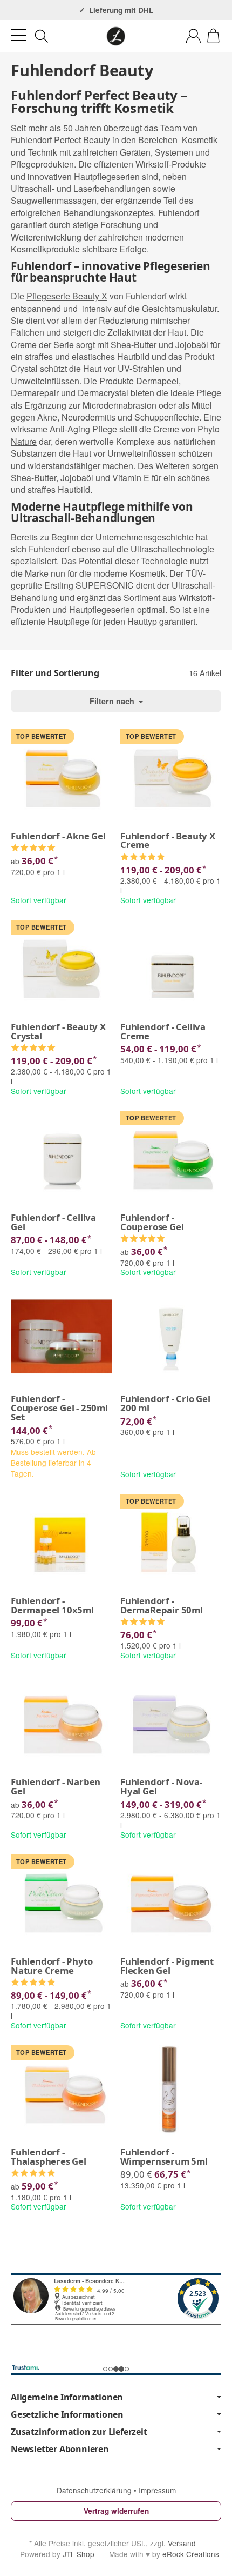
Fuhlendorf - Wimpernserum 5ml (164, 2157)
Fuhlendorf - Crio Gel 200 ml (165, 1404)
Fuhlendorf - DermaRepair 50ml (162, 1606)
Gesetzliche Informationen (67, 2414)
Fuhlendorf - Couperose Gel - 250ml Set (59, 1408)
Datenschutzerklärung (95, 2490)
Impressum (157, 2490)
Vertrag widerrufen (116, 2511)
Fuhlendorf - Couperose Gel (152, 1223)
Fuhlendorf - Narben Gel (56, 1787)
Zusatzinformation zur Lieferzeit (79, 2432)
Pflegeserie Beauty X (67, 296)
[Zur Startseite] (116, 36)
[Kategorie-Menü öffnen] (19, 35)
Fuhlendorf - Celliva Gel (53, 1223)
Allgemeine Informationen (67, 2397)
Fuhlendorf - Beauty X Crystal (58, 1032)
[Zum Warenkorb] (213, 36)
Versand (182, 2543)
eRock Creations (191, 2554)
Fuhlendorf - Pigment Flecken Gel (167, 1966)
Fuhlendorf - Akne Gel (58, 836)
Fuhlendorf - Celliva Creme (163, 1032)
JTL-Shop (79, 2554)
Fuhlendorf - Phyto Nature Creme (52, 1966)
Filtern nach (113, 701)
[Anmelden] (193, 36)
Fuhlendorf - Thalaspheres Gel (49, 2157)
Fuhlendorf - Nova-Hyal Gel (161, 1787)
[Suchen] (42, 36)
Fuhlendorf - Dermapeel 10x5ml (52, 1606)
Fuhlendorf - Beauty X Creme (168, 841)
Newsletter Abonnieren (60, 2449)
